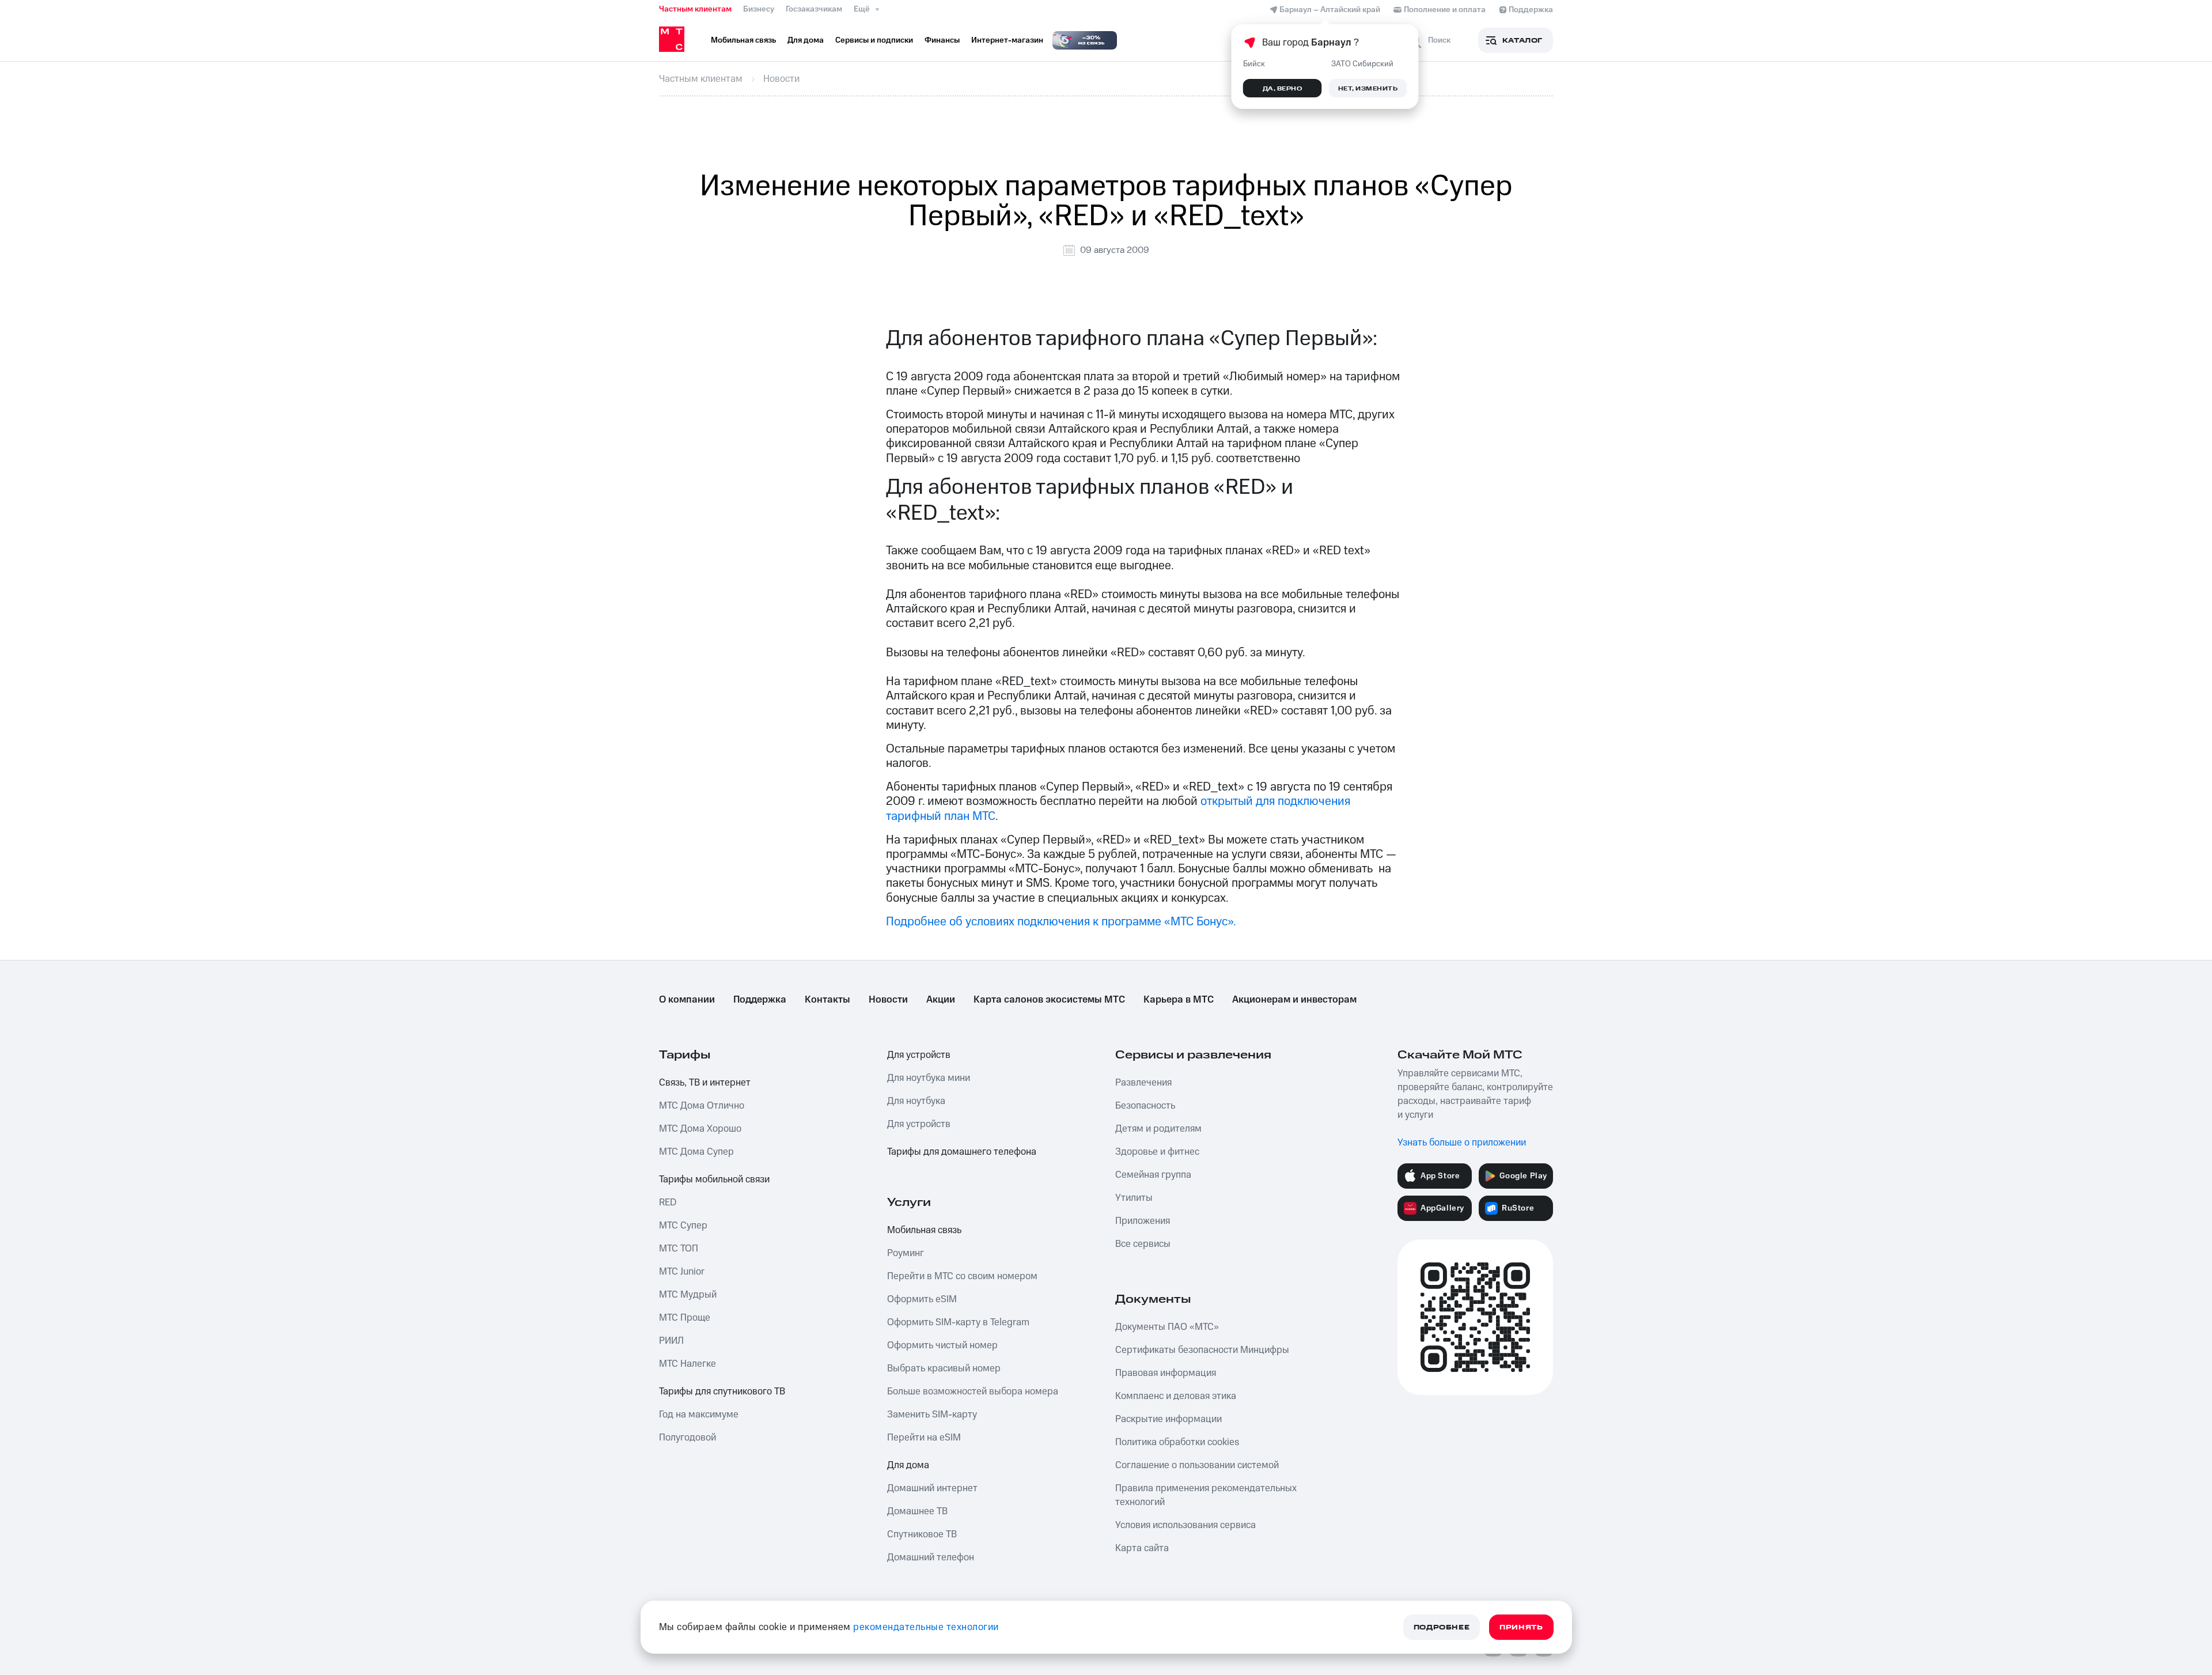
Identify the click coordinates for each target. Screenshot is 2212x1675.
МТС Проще (685, 1318)
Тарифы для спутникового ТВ (722, 1392)
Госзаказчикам (814, 9)
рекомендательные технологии (926, 1627)
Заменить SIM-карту (932, 1415)
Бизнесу (759, 9)
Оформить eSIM (922, 1299)
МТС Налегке (688, 1364)
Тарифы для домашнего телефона (962, 1152)
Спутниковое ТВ (922, 1534)
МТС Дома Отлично (702, 1106)
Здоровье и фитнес (1157, 1152)
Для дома (908, 1465)
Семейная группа (1153, 1175)
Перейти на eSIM (924, 1438)
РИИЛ (671, 1341)
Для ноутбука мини (929, 1078)
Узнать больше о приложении (1462, 1143)
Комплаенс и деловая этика (1176, 1396)
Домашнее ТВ (917, 1511)
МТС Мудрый (688, 1295)
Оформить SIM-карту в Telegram (958, 1322)
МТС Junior (682, 1272)
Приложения (1143, 1221)
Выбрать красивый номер (944, 1368)
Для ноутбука (916, 1101)
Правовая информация (1166, 1373)
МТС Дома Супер (696, 1152)
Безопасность (1145, 1106)
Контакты (827, 1000)
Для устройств (919, 1055)
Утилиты (1134, 1198)
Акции (941, 1000)
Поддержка (760, 1000)
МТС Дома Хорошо (700, 1129)
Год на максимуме (699, 1415)
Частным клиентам (695, 9)
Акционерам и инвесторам (1294, 1000)
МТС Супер (683, 1226)
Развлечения (1143, 1083)
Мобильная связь (924, 1230)
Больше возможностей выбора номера (973, 1392)
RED (668, 1203)
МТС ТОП (679, 1249)
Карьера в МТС (1179, 1000)
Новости (888, 1000)
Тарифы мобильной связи (714, 1179)
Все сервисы (1143, 1244)
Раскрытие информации (1169, 1419)
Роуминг (906, 1253)
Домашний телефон (931, 1557)
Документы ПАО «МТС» (1167, 1327)
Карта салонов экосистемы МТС (1049, 1000)
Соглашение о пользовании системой (1197, 1465)
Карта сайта (1142, 1548)
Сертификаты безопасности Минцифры (1202, 1350)
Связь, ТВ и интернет (705, 1083)
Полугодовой (688, 1438)
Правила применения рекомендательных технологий (1206, 1495)
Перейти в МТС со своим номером (962, 1276)
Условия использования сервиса (1185, 1525)
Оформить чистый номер (942, 1345)
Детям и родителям (1158, 1129)
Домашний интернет (932, 1488)
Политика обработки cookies (1177, 1442)
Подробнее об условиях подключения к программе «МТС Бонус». (1061, 922)
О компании (687, 1000)
